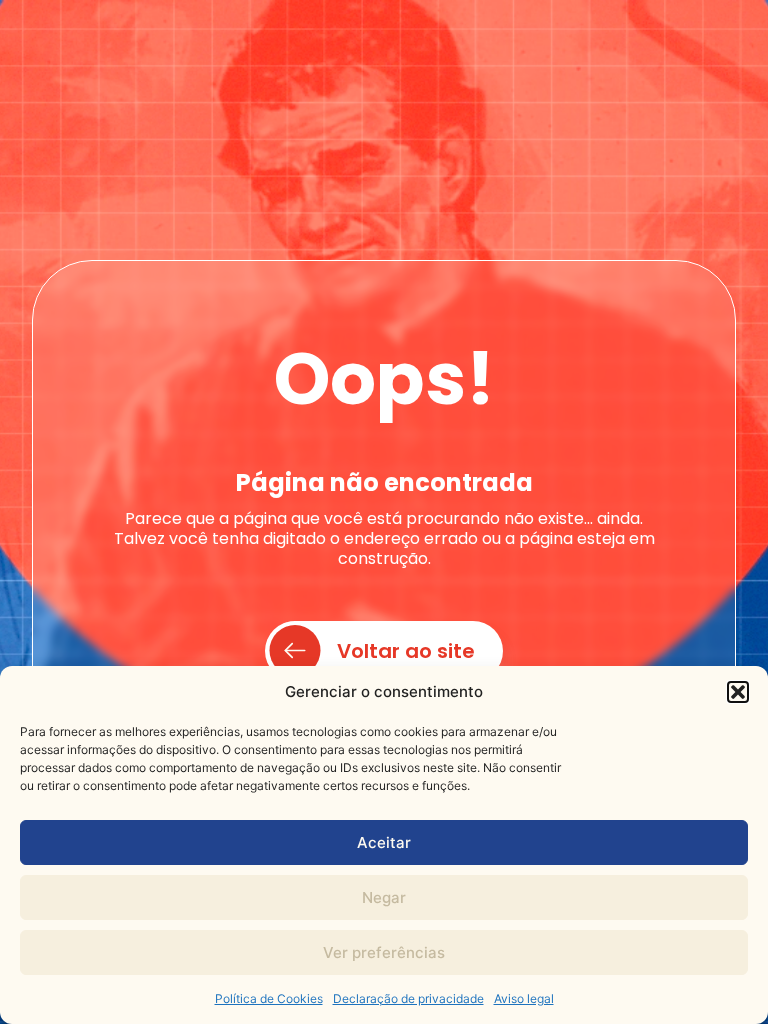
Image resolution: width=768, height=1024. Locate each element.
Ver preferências (384, 952)
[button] (738, 692)
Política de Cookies (269, 998)
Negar (384, 897)
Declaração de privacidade (408, 998)
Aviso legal (524, 998)
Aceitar (384, 842)
